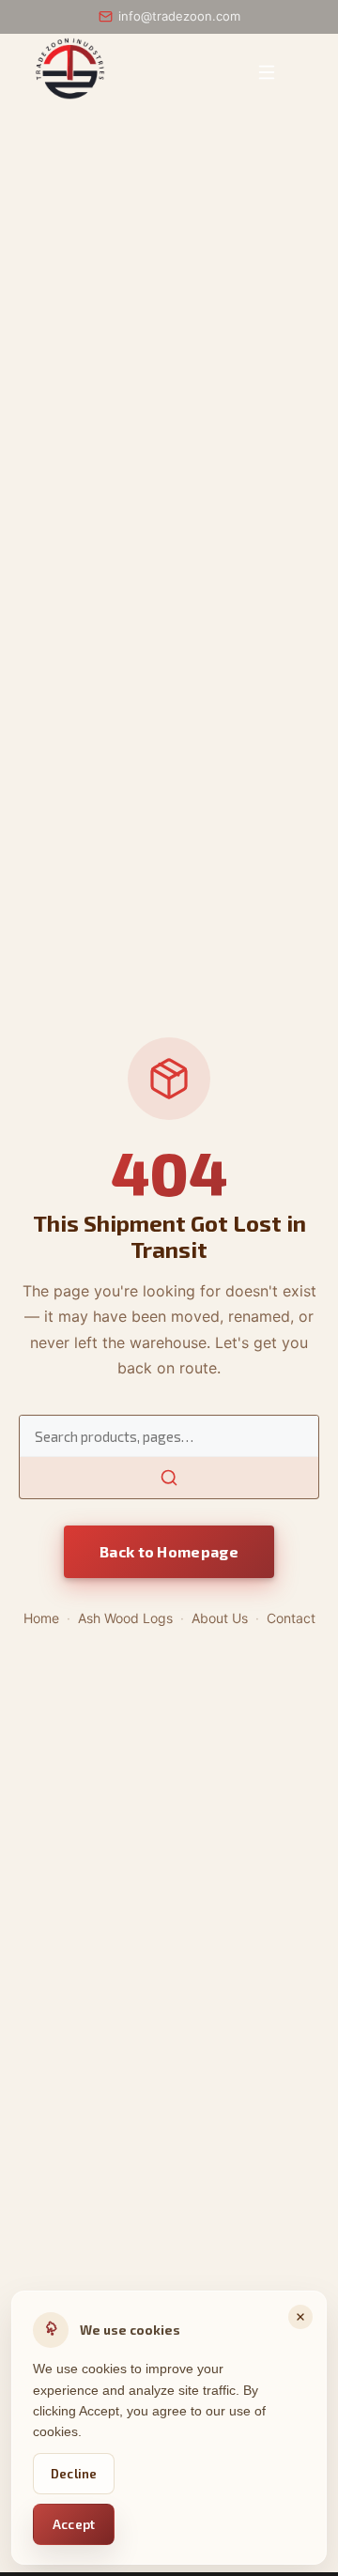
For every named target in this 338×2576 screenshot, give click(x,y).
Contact (291, 1618)
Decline (74, 2474)
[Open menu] (267, 72)
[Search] (169, 1478)
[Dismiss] (300, 2317)
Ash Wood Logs (125, 1618)
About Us (220, 1618)
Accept (74, 2524)
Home (41, 1618)
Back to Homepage (169, 1551)
